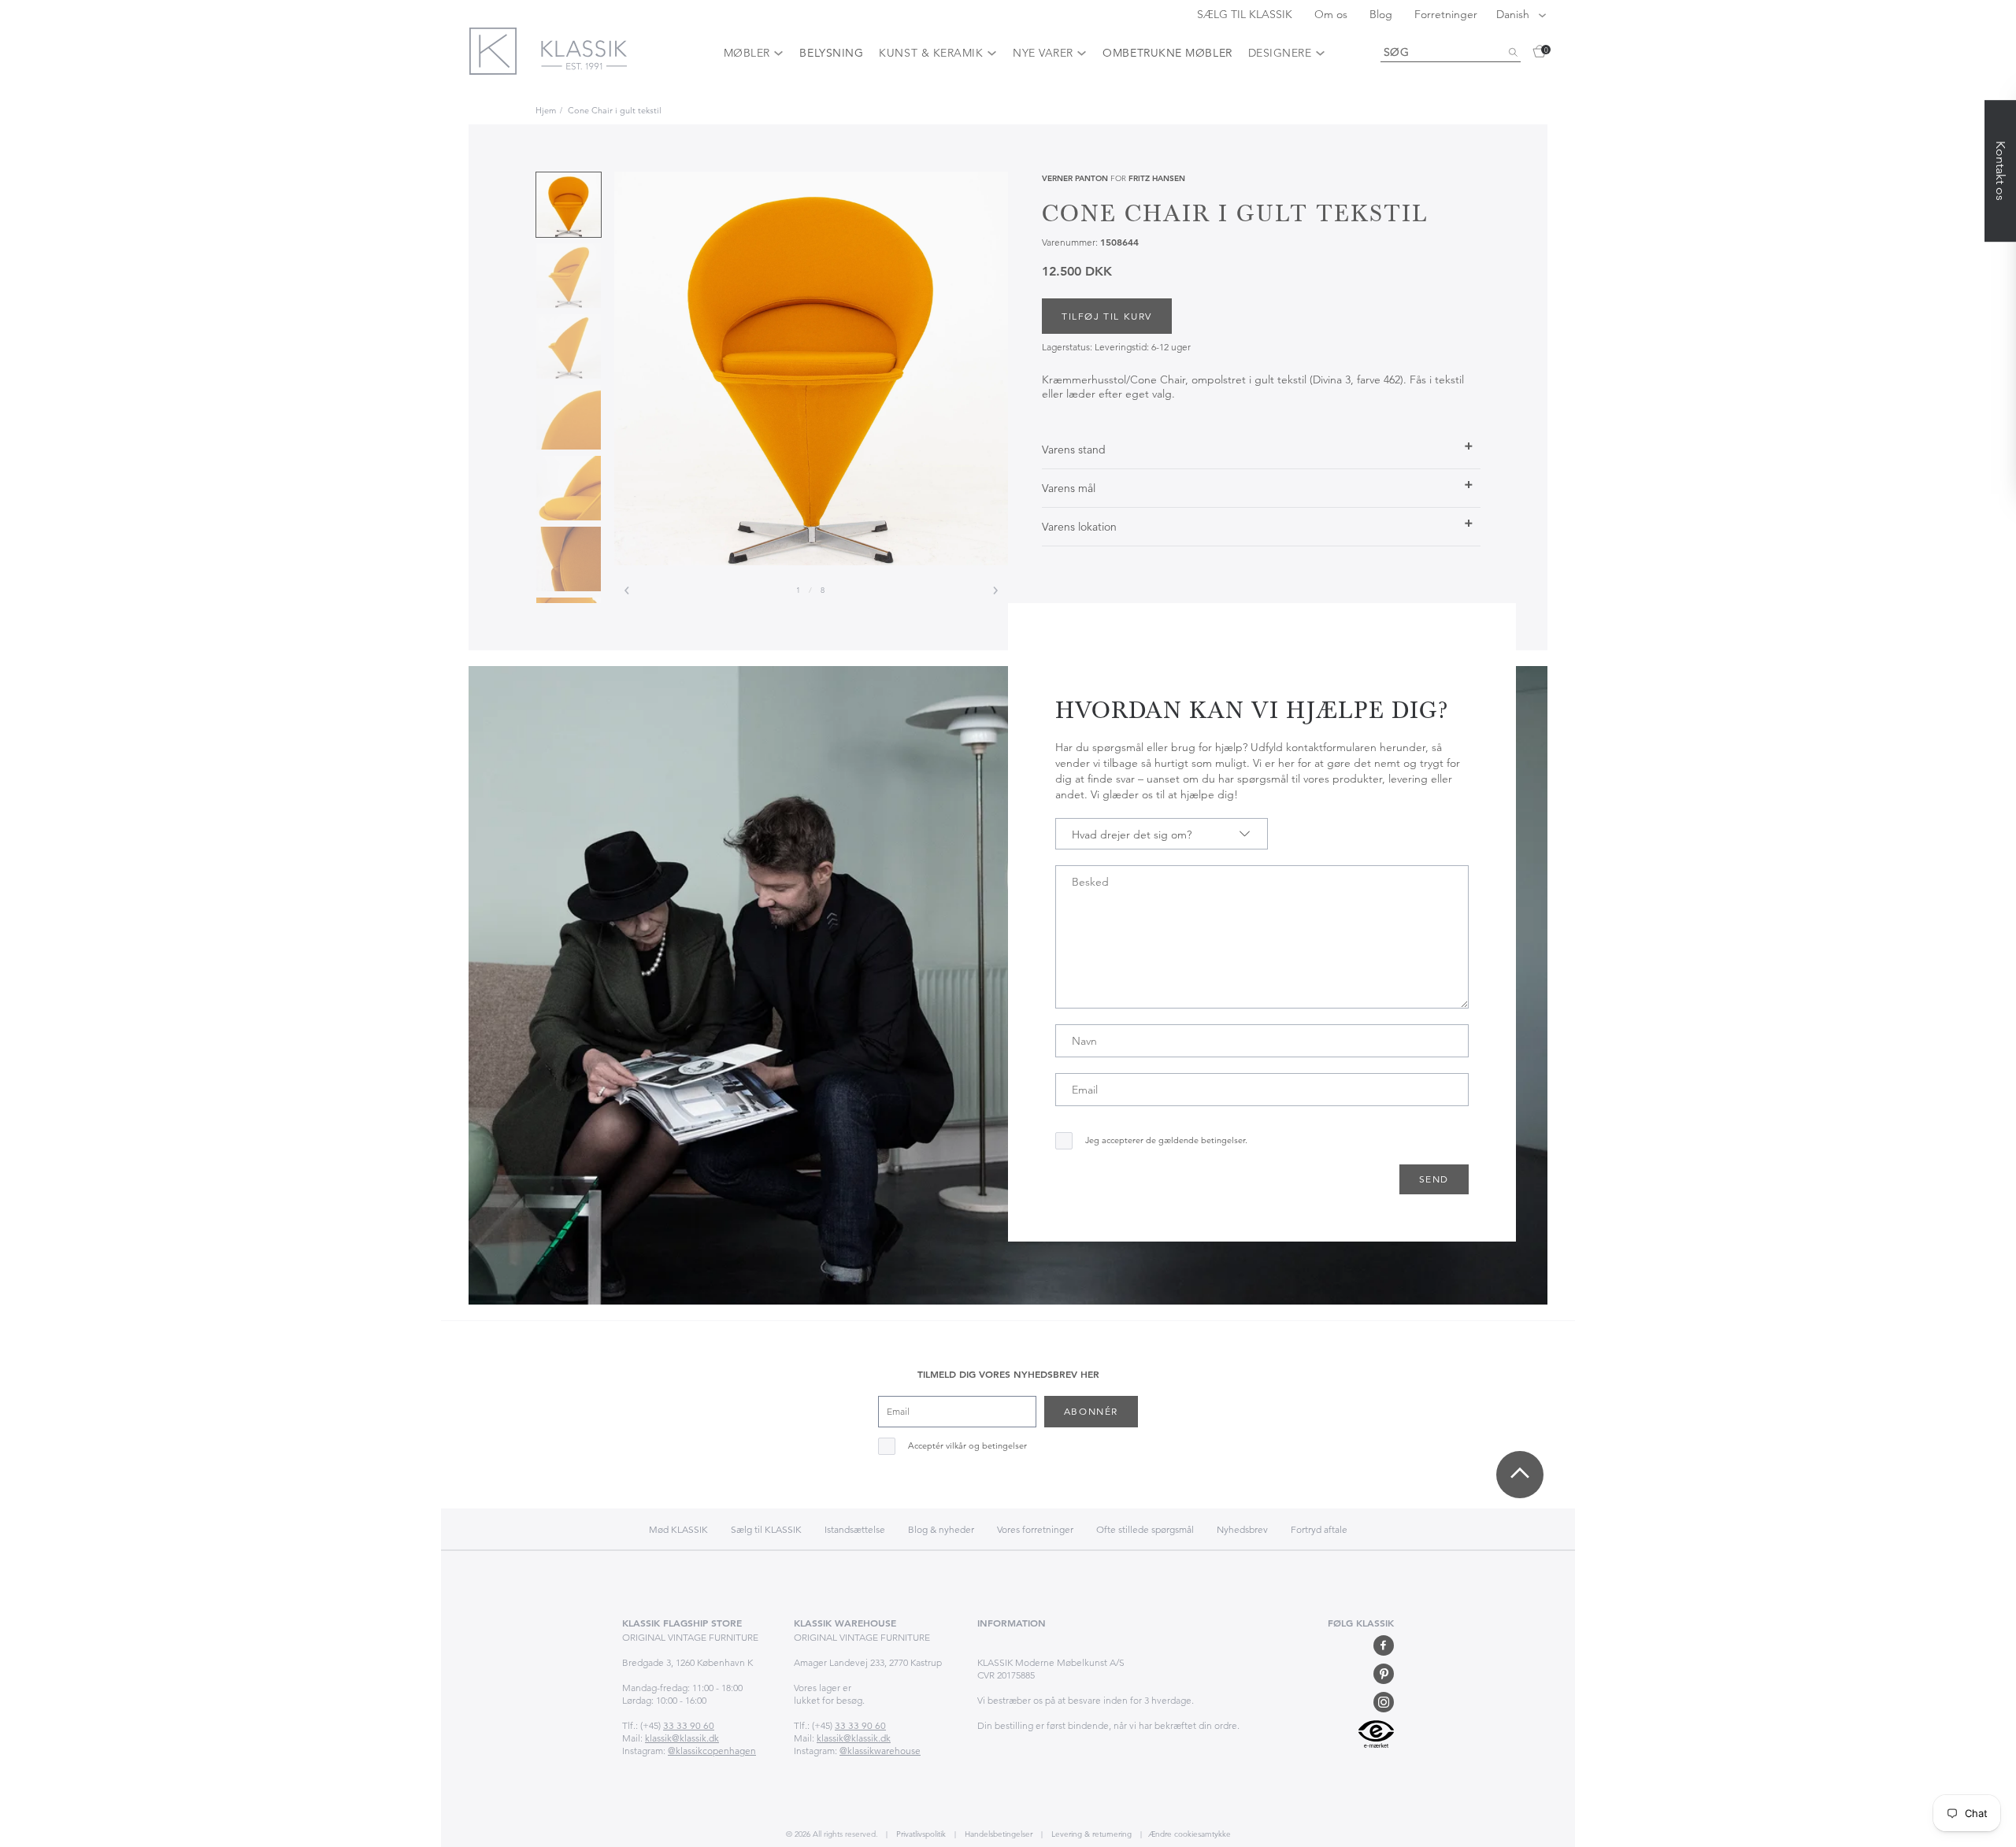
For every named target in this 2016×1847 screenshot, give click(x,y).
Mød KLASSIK (678, 1529)
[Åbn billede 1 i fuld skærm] (811, 368)
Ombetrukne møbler (1167, 53)
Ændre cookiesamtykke (1190, 1834)
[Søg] (1513, 53)
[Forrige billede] (627, 590)
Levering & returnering (1090, 1834)
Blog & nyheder (941, 1529)
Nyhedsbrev (1242, 1529)
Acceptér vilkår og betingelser (967, 1446)
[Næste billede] (995, 590)
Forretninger (1446, 14)
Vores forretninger (1035, 1529)
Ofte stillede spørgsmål (1145, 1529)
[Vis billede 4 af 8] (569, 417)
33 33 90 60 (689, 1725)
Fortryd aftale (1319, 1529)
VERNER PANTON (1075, 178)
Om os (1332, 14)
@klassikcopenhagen (712, 1751)
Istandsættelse (855, 1529)
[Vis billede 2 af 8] (569, 276)
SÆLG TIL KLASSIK (1246, 14)
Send (1434, 1179)
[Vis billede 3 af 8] (569, 346)
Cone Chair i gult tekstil (615, 110)
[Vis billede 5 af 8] (569, 488)
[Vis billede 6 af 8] (569, 559)
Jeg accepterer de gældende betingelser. (1166, 1140)
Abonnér (1091, 1411)
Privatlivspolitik (920, 1834)
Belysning (831, 53)
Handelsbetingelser (997, 1834)
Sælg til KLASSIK (766, 1529)
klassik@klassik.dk (682, 1738)
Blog (1382, 14)
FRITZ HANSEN (1157, 178)
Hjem (546, 110)
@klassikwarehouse (880, 1751)
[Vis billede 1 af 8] (569, 205)
